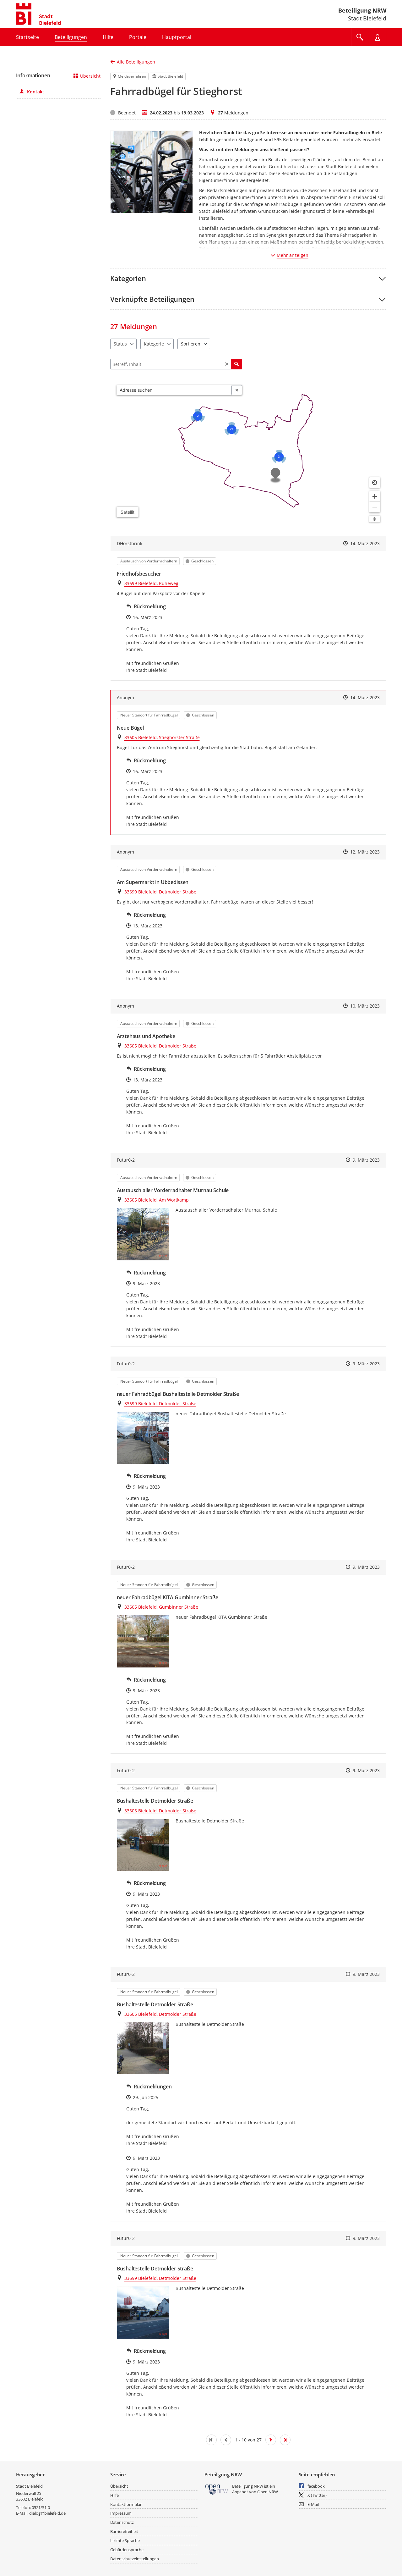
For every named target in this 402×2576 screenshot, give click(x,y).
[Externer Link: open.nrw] (217, 2489)
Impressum (121, 2513)
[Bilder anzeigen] (143, 1234)
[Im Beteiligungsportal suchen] (360, 37)
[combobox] (174, 390)
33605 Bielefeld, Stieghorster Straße (162, 737)
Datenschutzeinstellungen (135, 2559)
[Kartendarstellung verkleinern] (375, 507)
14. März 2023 (365, 543)
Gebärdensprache (127, 2550)
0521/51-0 (41, 2507)
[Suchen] (236, 364)
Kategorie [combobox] (154, 344)
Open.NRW (268, 2492)
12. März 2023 (365, 852)
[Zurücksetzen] (227, 364)
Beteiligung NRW (362, 10)
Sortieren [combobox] (191, 344)
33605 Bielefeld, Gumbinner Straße (161, 1607)
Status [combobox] (120, 344)
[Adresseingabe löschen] (237, 390)
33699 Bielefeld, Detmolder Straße (160, 892)
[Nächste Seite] (271, 2440)
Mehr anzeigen (293, 255)
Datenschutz (122, 2522)
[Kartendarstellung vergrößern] (375, 496)
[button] (248, 278)
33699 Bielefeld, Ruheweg (151, 583)
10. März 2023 (365, 1006)
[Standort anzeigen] (375, 483)
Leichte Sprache (125, 2540)
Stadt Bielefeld (29, 2486)
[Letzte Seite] (285, 2440)
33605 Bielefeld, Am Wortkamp (157, 1200)
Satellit (128, 512)
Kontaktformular (126, 2504)
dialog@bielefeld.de (47, 2513)
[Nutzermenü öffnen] (378, 37)
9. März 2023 (366, 1160)
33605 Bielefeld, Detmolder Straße (160, 1046)
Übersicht (90, 76)
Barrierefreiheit (124, 2531)
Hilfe (114, 2495)
